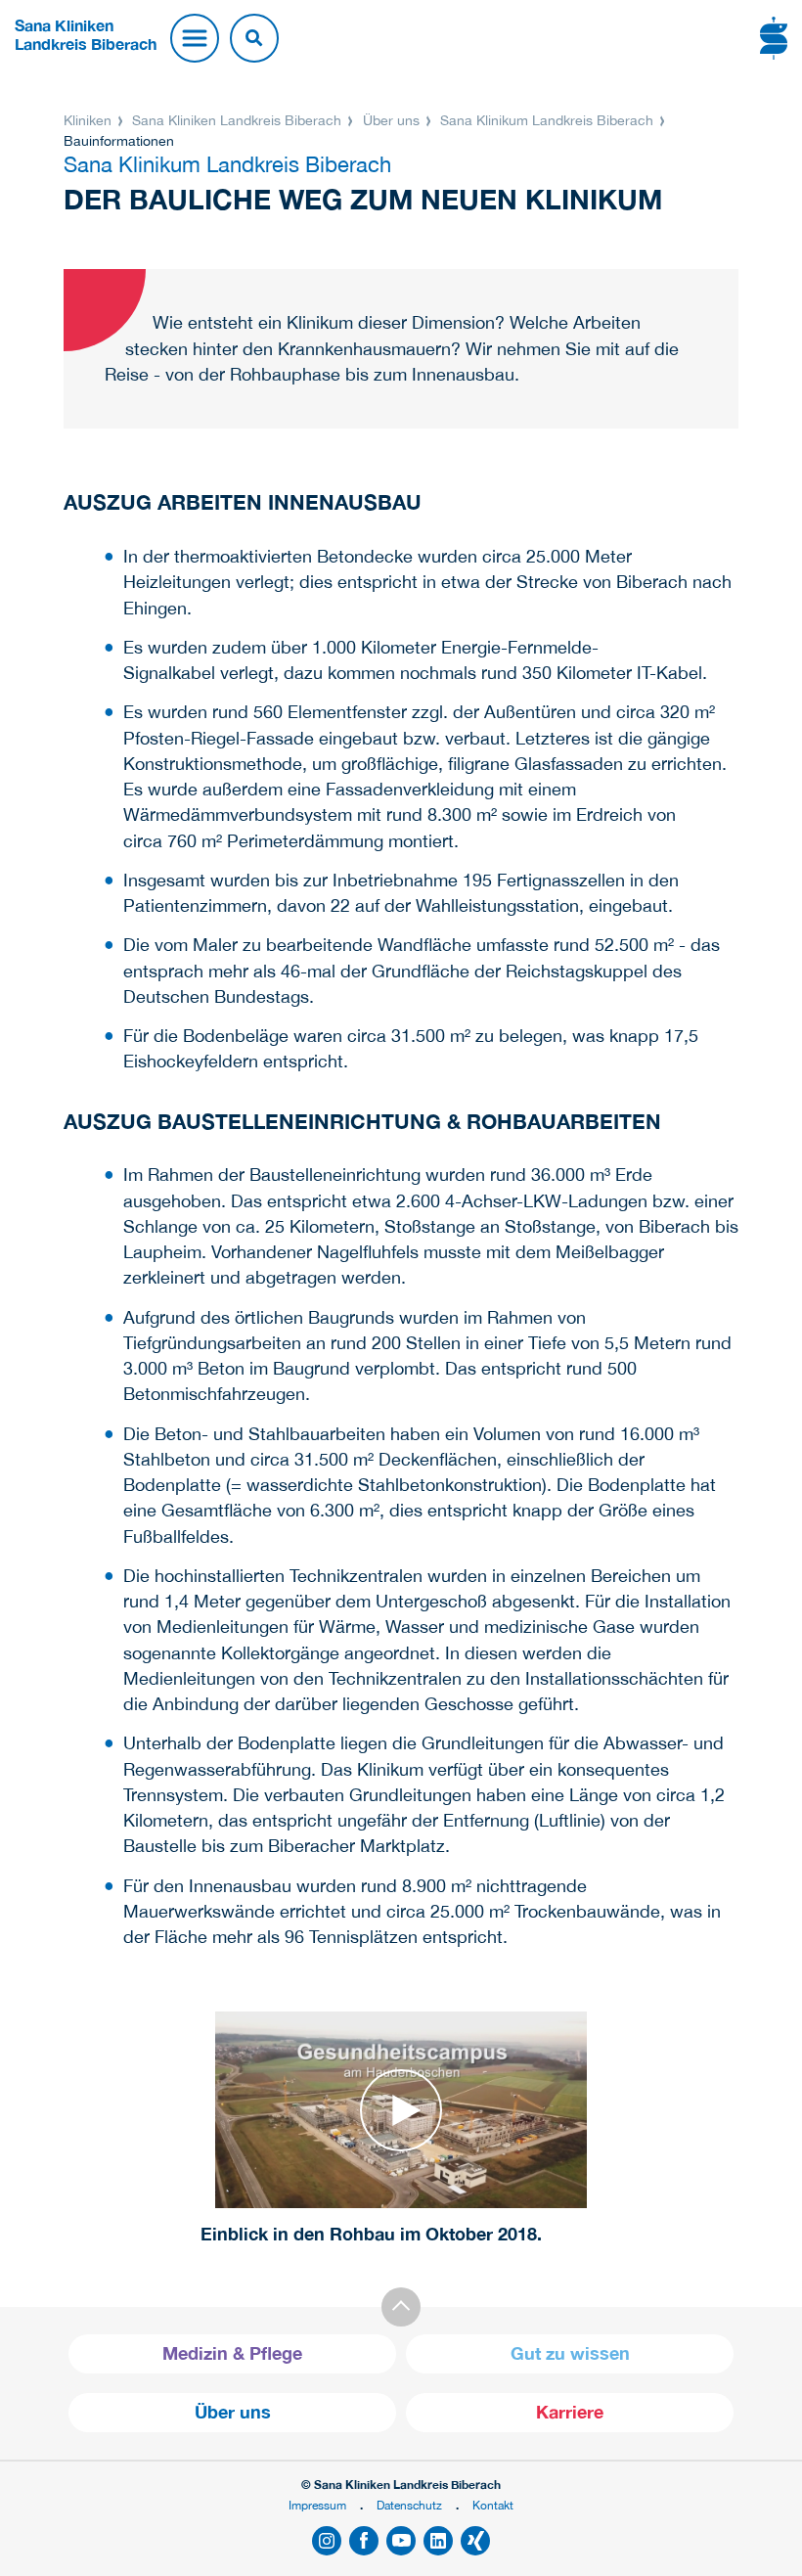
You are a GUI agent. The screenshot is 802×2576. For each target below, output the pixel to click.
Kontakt (493, 2505)
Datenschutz (409, 2505)
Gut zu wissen (570, 2353)
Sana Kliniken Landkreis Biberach (237, 120)
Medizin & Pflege (232, 2353)
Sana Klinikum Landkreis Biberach (547, 120)
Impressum (317, 2505)
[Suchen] (254, 38)
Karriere (570, 2412)
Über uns (391, 120)
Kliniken (89, 120)
